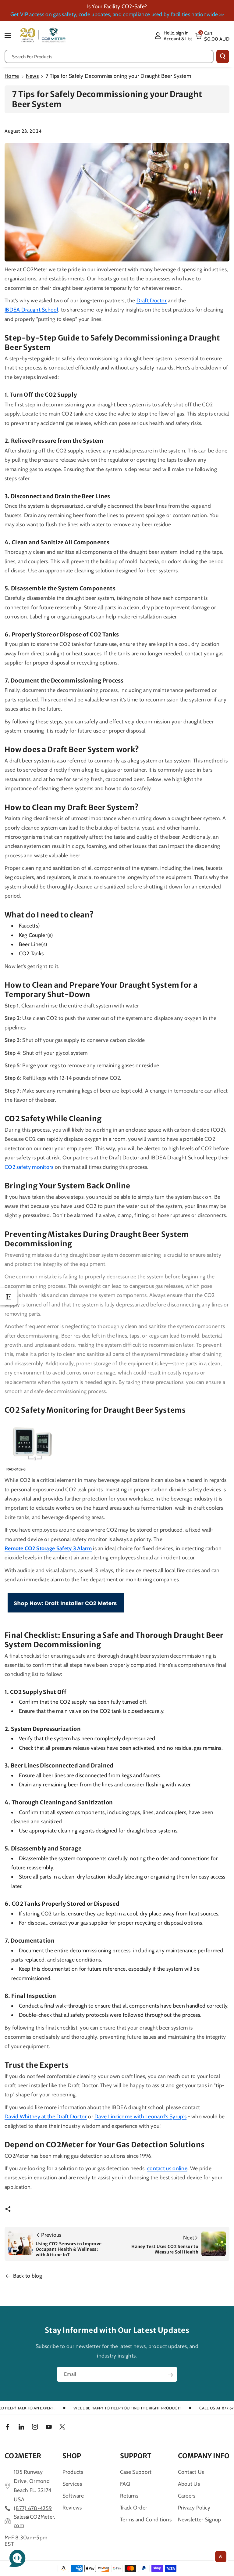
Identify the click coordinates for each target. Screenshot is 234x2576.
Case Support (136, 2472)
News (32, 76)
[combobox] (109, 56)
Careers (187, 2496)
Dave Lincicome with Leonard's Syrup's (140, 2116)
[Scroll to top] (221, 2557)
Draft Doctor (152, 300)
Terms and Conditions (146, 2519)
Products (73, 2472)
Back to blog (28, 2276)
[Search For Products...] (223, 56)
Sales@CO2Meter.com (35, 2521)
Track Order (134, 2508)
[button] (11, 35)
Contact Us (191, 2472)
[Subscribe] (170, 2375)
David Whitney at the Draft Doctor (46, 2116)
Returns (129, 2496)
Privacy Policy (194, 2508)
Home (12, 76)
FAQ (125, 2484)
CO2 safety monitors (29, 1167)
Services (72, 2484)
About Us (189, 2484)
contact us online (167, 2168)
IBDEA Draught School (31, 310)
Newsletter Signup (200, 2519)
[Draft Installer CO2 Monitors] (66, 1603)
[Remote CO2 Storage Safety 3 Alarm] (33, 1445)
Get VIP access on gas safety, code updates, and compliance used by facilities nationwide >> (117, 14)
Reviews (72, 2508)
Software (73, 2496)
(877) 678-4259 (33, 2508)
